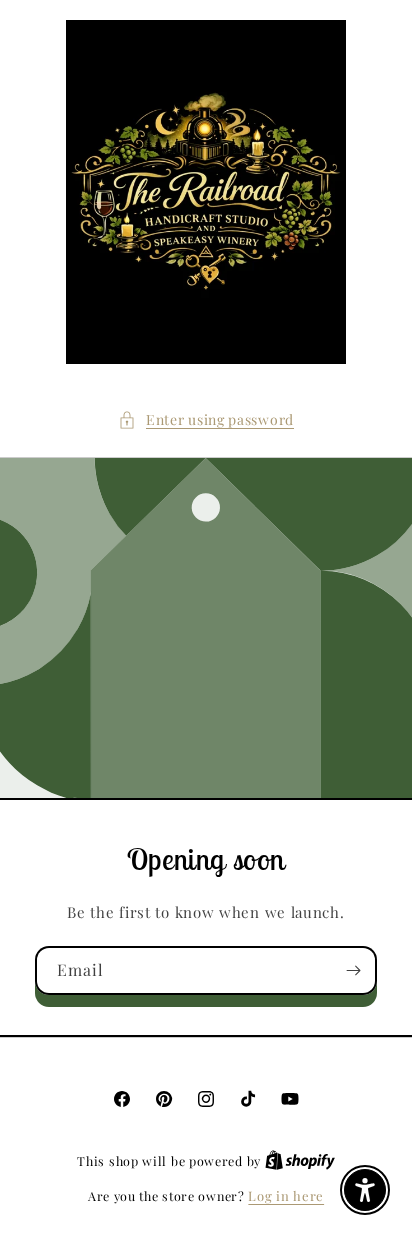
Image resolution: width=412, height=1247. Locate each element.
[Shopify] (300, 1160)
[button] (206, 419)
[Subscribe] (353, 970)
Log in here (286, 1195)
